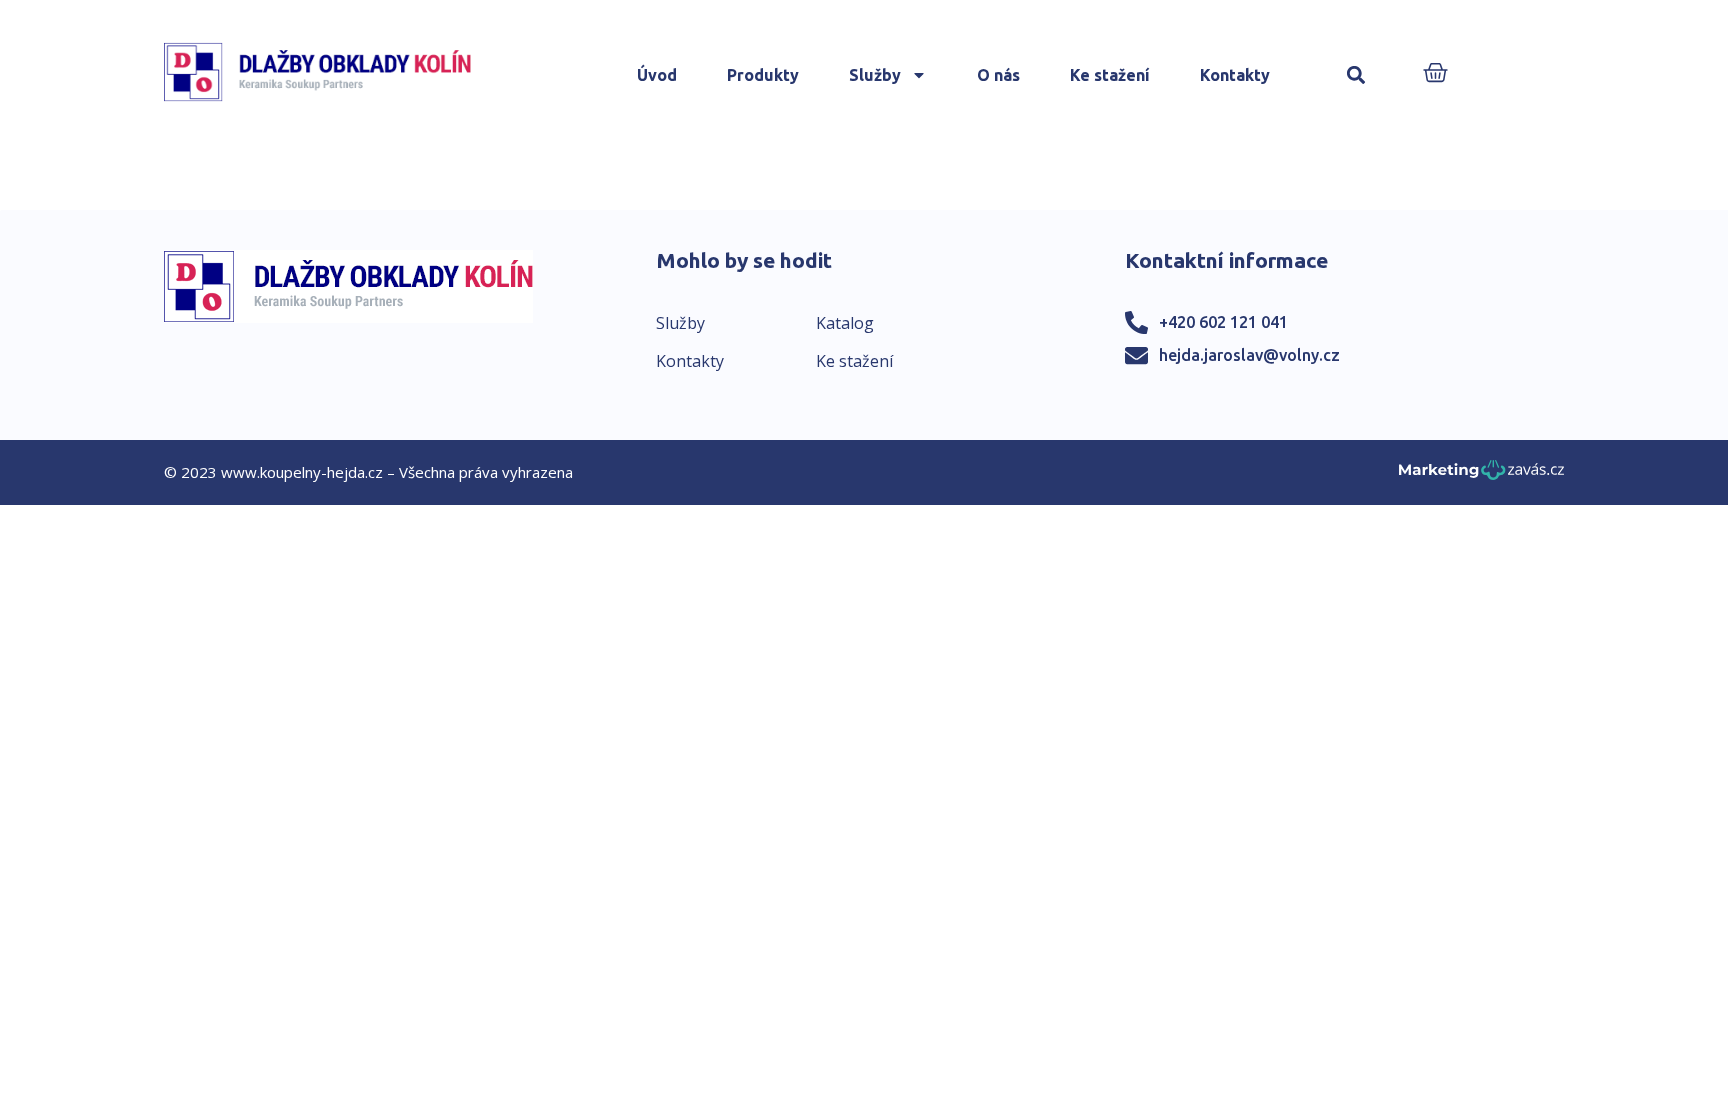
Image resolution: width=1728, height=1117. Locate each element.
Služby (875, 75)
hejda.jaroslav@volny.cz (1249, 355)
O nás (998, 75)
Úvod (657, 75)
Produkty (763, 75)
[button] (1356, 75)
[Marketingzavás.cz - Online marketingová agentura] (1481, 475)
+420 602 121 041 (1223, 322)
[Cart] (1435, 74)
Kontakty (1235, 75)
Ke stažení (1110, 75)
